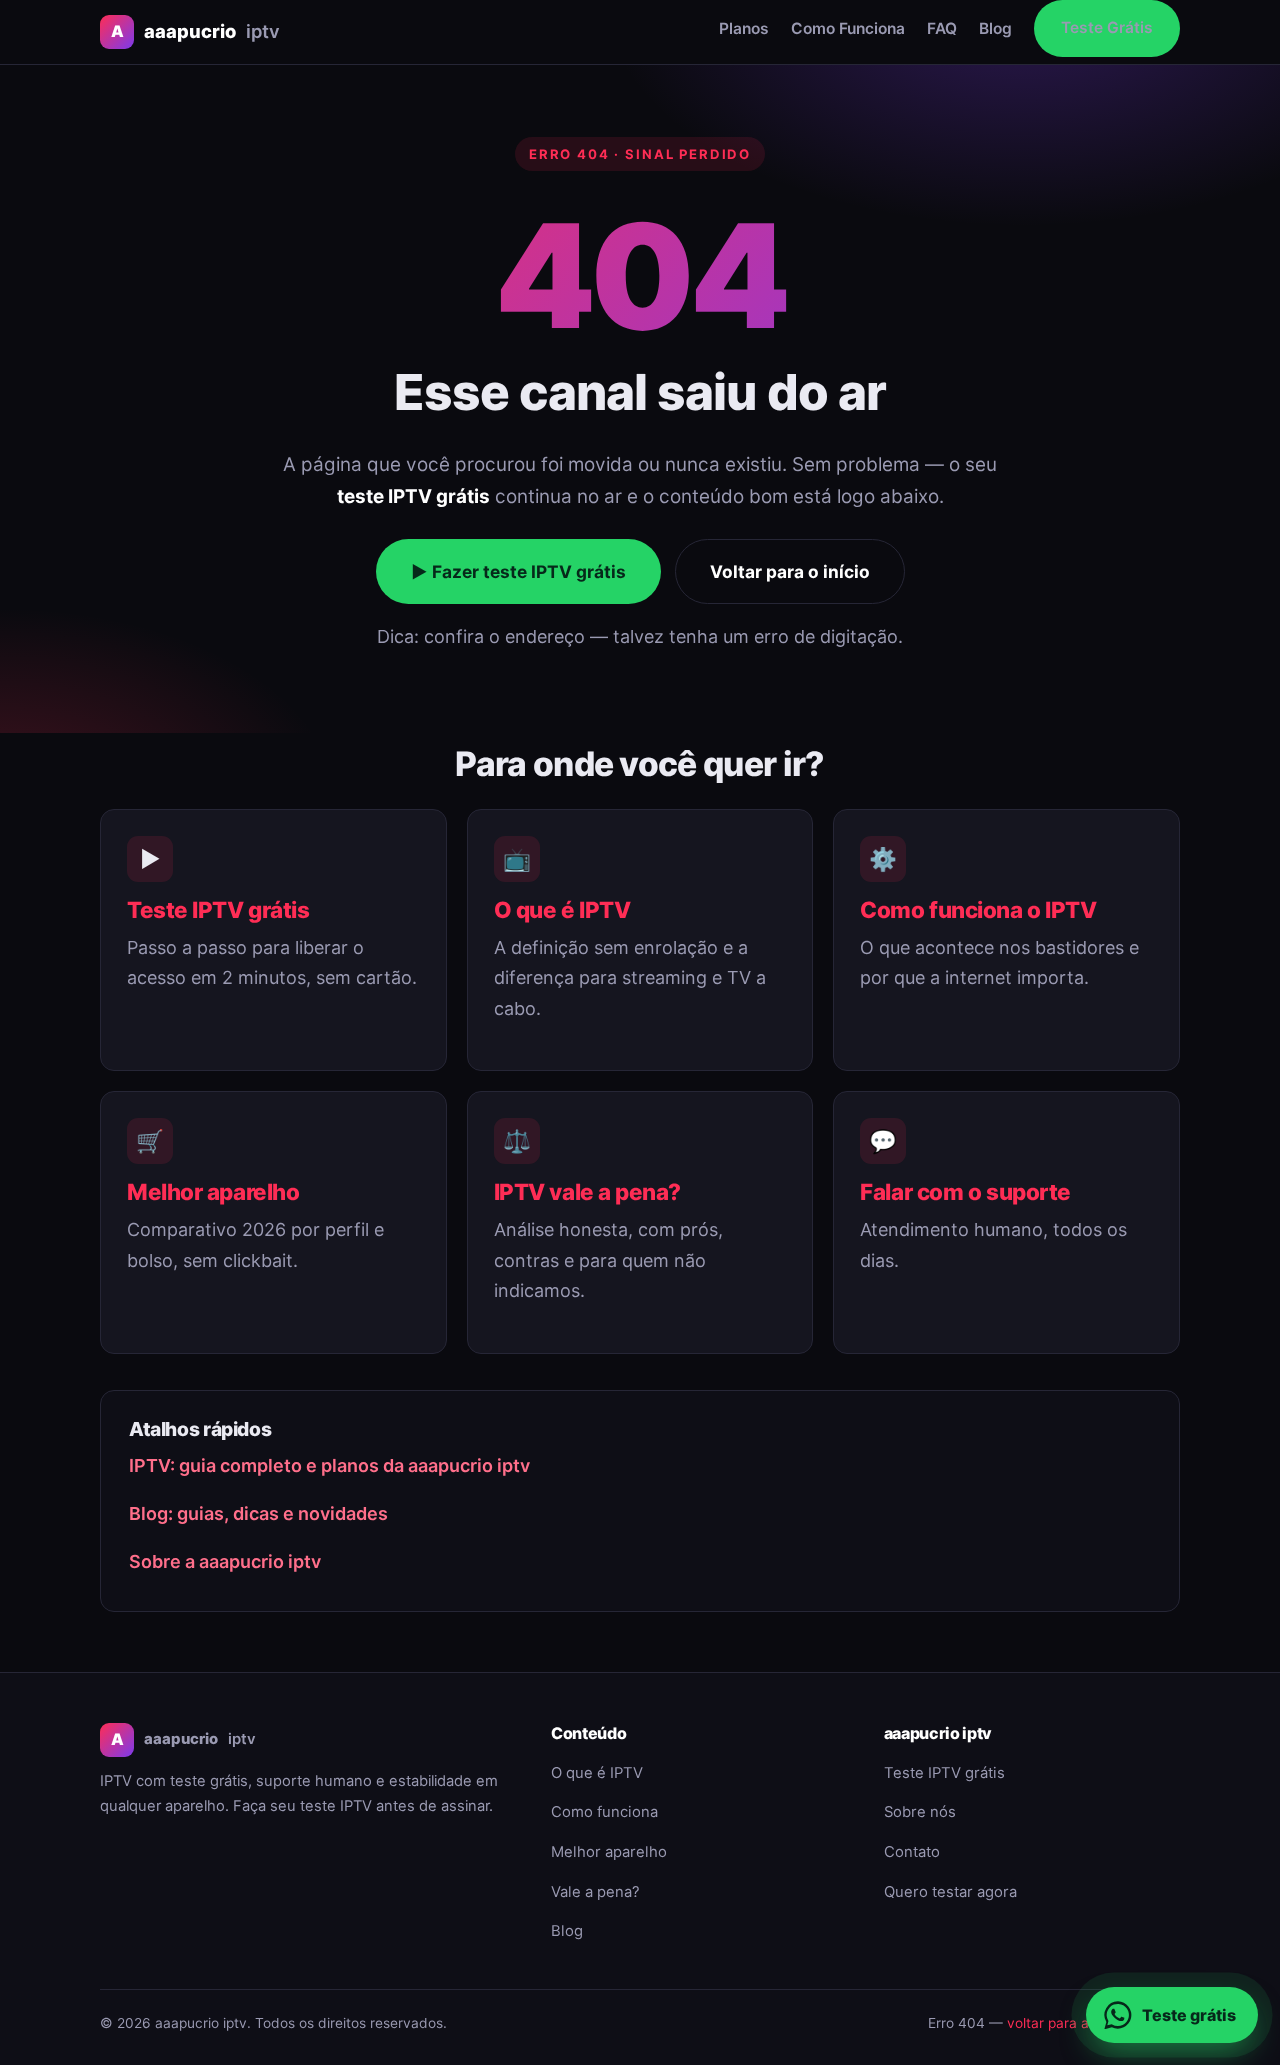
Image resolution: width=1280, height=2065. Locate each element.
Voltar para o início (790, 571)
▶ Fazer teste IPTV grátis (518, 571)
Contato (912, 1852)
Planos (744, 28)
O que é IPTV (562, 909)
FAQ (942, 28)
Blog (995, 28)
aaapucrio (195, 31)
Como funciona (604, 1812)
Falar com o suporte (965, 1191)
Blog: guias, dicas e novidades (258, 1513)
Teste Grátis (1107, 27)
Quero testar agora (950, 1892)
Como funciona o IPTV (978, 909)
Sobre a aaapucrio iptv (225, 1561)
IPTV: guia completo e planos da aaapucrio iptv (329, 1465)
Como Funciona (848, 28)
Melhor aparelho (213, 1191)
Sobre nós (920, 1812)
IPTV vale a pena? (587, 1191)
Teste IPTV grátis (218, 909)
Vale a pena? (595, 1892)
